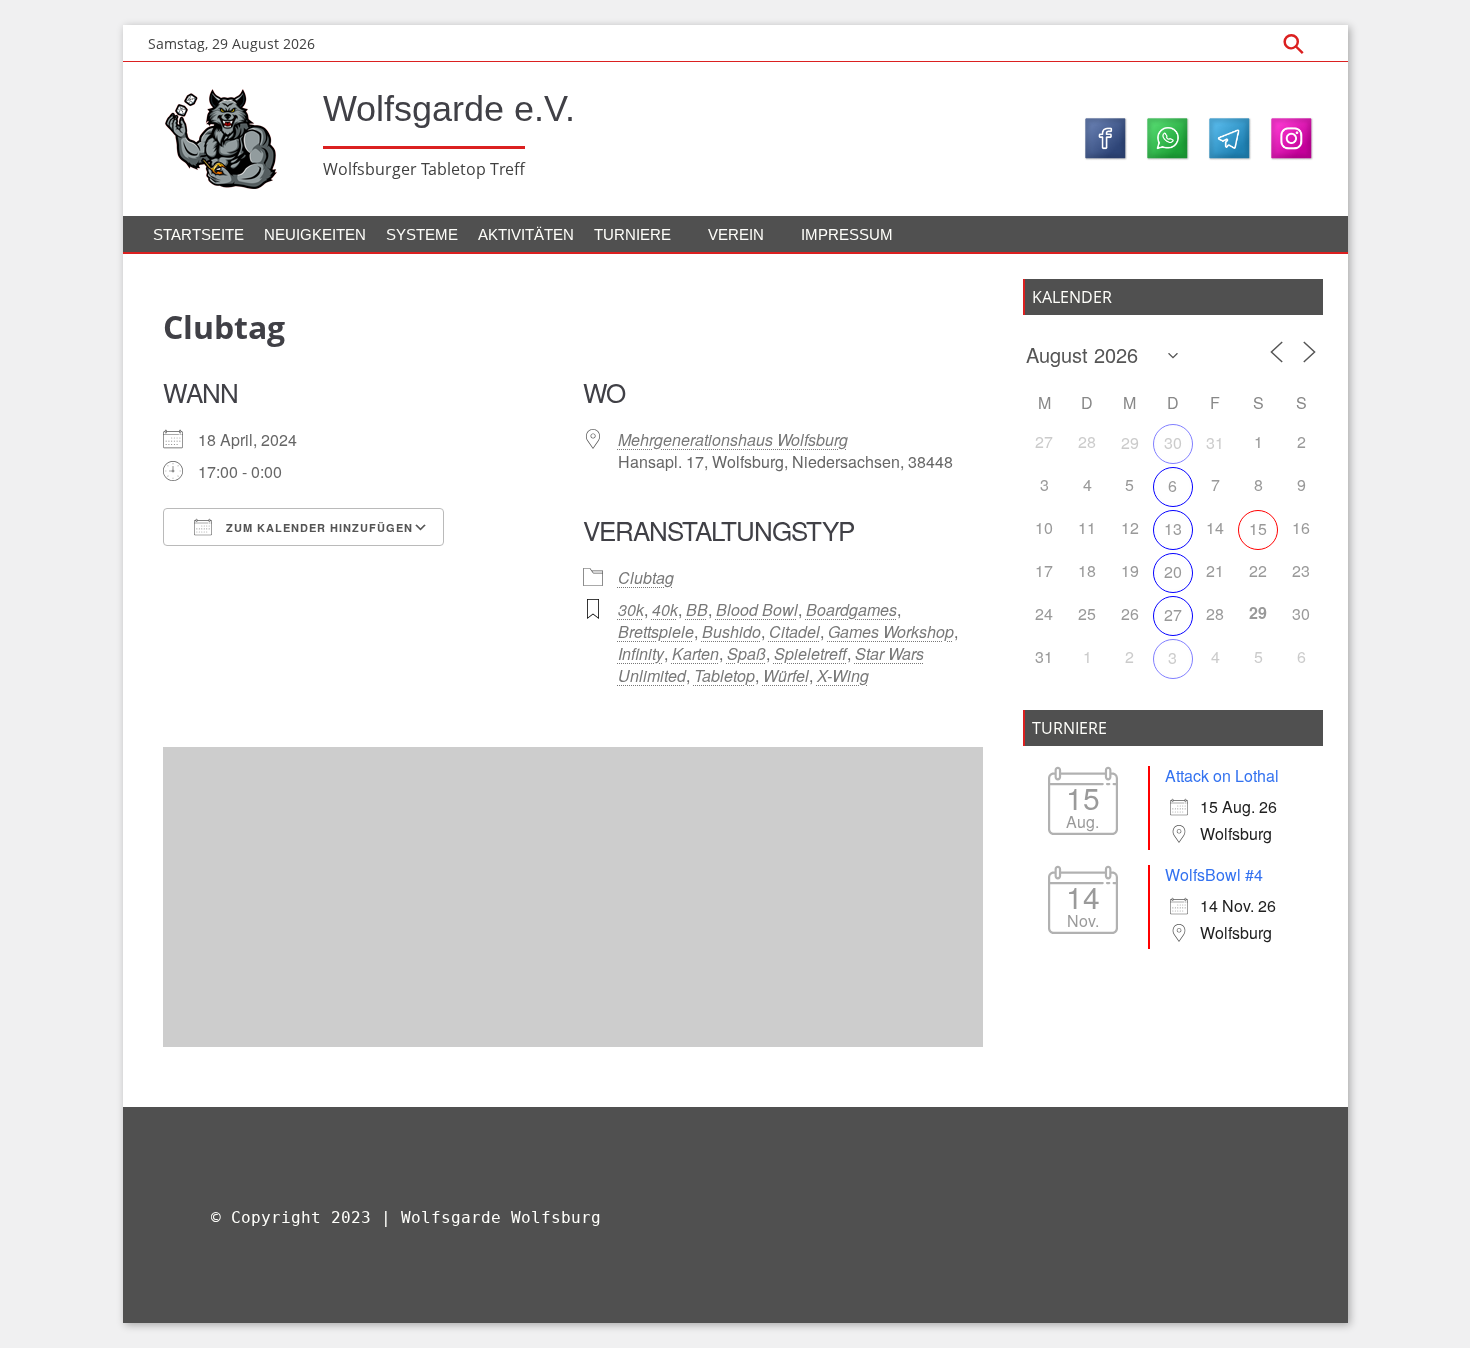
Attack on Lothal (1222, 775)
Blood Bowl (757, 609)
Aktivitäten (526, 234)
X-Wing (843, 675)
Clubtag (646, 577)
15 (1258, 528)
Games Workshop (891, 631)
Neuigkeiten (315, 234)
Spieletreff (810, 653)
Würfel (786, 675)
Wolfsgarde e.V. (449, 108)
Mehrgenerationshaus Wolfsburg (733, 439)
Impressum (847, 234)
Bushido (731, 631)
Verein (736, 234)
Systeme (422, 234)
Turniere (632, 234)
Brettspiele (656, 631)
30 (1173, 442)
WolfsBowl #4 (1214, 874)
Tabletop (724, 675)
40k (665, 609)
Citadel (794, 631)
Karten (695, 653)
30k (631, 609)
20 (1173, 571)
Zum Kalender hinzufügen (317, 527)
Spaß (746, 653)
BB (697, 609)
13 (1173, 528)
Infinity (641, 653)
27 (1173, 614)
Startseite (198, 234)
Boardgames (851, 609)
